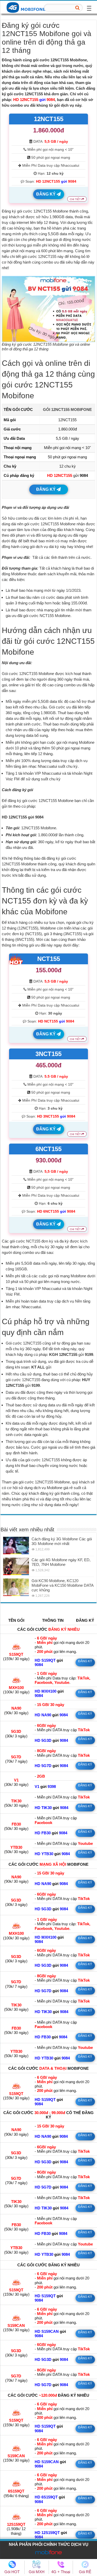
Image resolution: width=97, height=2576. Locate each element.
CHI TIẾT (76, 199)
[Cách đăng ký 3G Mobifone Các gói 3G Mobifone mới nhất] (16, 1545)
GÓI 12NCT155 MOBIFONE (67, 409)
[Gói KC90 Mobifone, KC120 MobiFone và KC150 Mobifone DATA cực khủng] (16, 1587)
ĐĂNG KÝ (46, 194)
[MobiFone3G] (27, 7)
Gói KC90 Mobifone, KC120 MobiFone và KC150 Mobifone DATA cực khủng (62, 1585)
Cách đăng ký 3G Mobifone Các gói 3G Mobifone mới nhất (62, 1541)
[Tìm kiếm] (77, 8)
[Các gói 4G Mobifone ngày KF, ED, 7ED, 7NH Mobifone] (16, 1566)
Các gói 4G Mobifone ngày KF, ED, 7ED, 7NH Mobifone (61, 1562)
